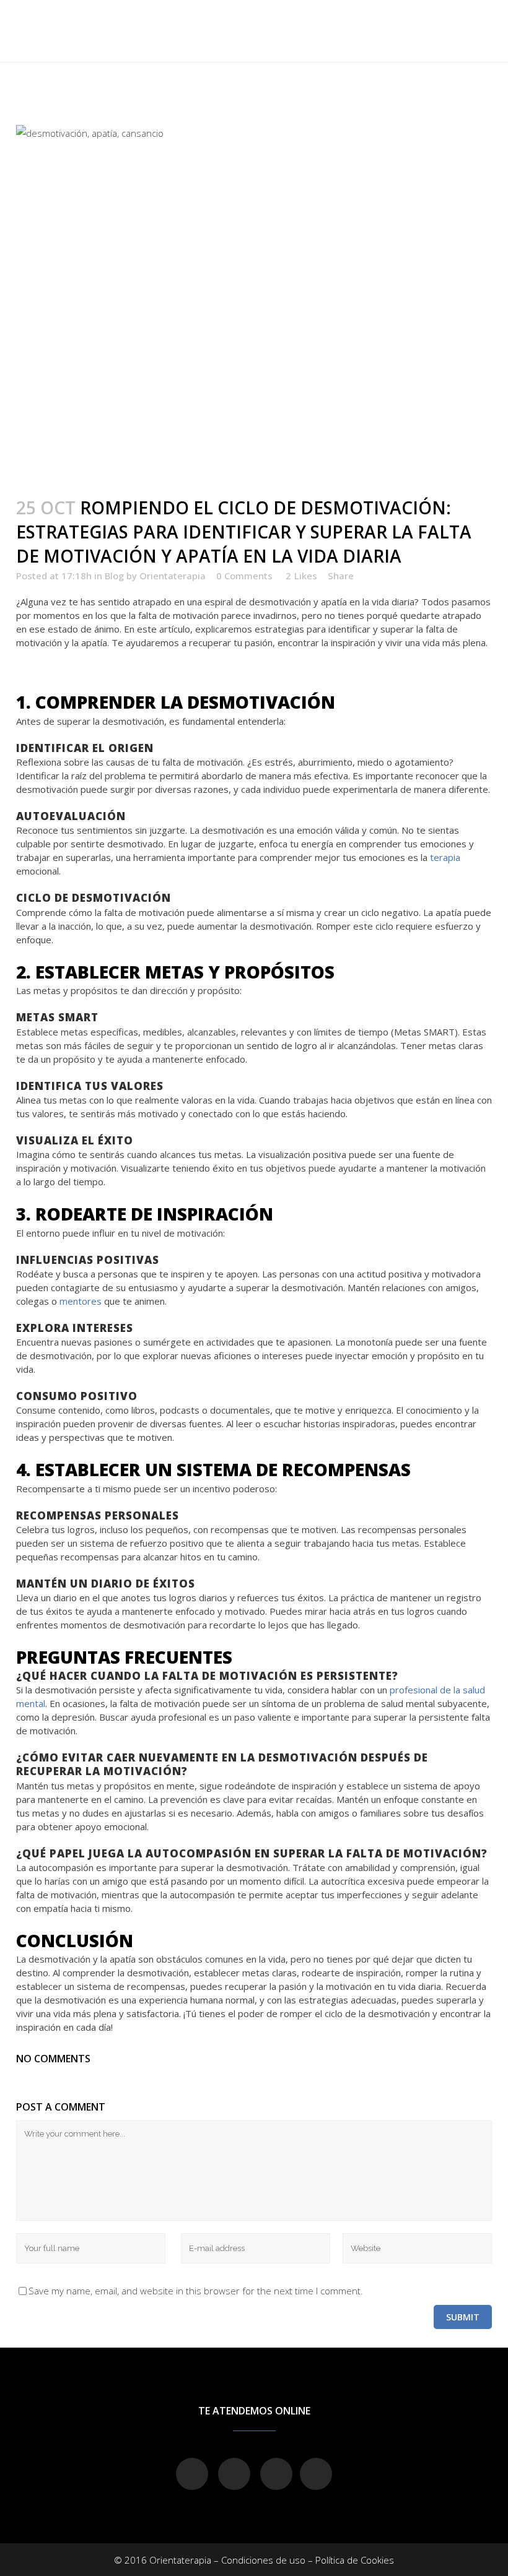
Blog (114, 576)
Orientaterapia (173, 576)
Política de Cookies (355, 2560)
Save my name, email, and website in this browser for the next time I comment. (196, 2291)
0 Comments (244, 576)
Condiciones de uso (263, 2560)
